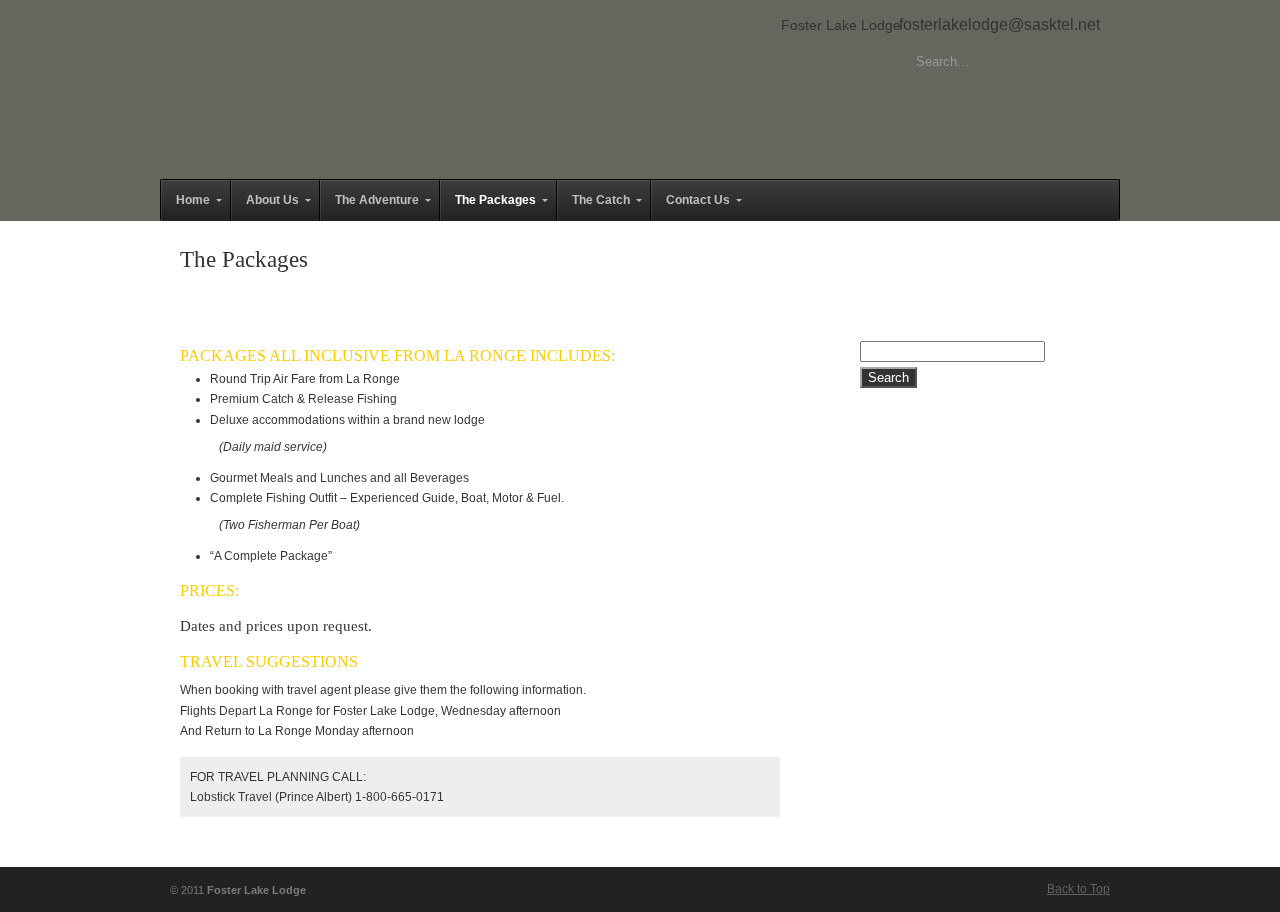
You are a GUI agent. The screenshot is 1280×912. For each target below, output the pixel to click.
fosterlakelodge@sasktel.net (999, 24)
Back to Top (1078, 889)
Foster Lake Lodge (841, 25)
